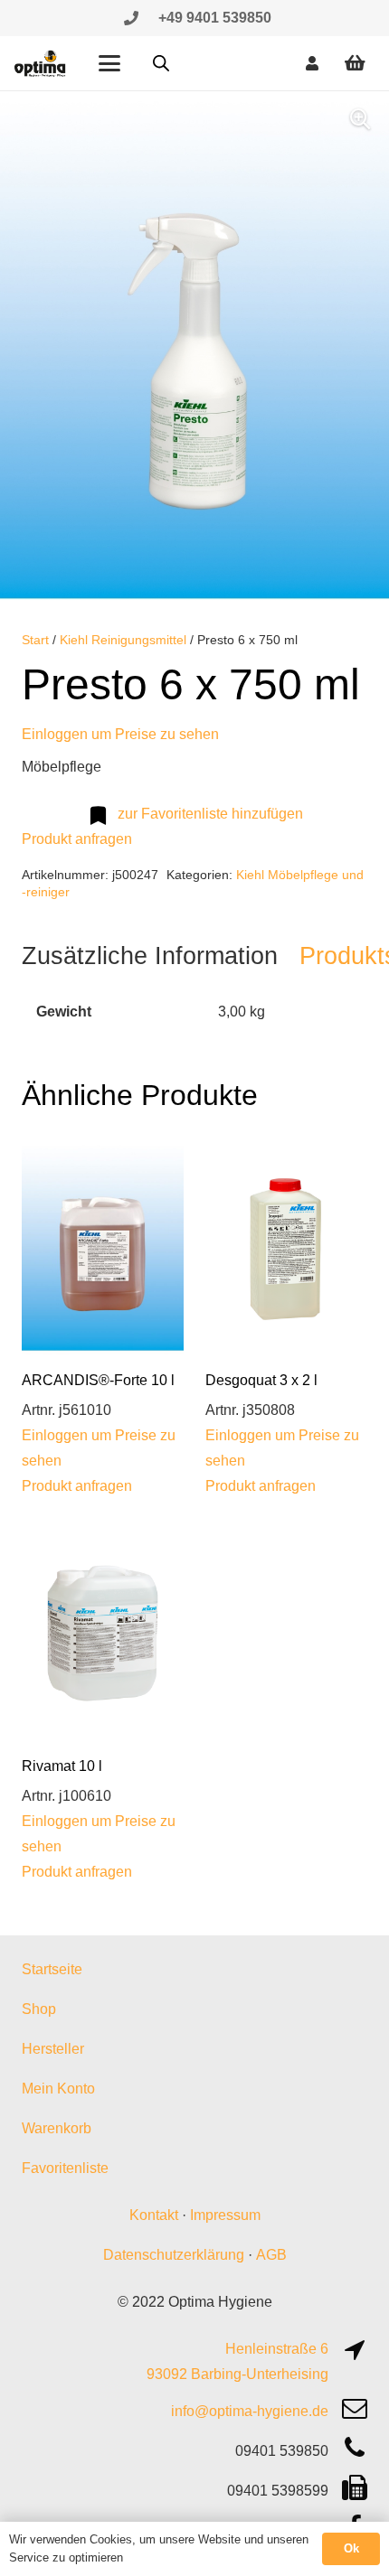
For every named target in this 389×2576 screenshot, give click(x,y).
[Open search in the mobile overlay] (161, 63)
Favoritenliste (65, 2168)
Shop (39, 2009)
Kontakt (154, 2215)
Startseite (52, 1969)
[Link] (131, 18)
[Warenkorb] (355, 63)
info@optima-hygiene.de (250, 2411)
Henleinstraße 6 (277, 2349)
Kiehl (250, 875)
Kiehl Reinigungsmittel (123, 640)
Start (35, 640)
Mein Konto (58, 2089)
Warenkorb (57, 2128)
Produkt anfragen (77, 839)
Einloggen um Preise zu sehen (120, 734)
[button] (109, 63)
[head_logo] (41, 63)
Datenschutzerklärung (174, 2255)
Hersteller (53, 2049)
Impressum (225, 2215)
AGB (271, 2255)
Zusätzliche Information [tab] (150, 955)
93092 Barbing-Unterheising (237, 2374)
